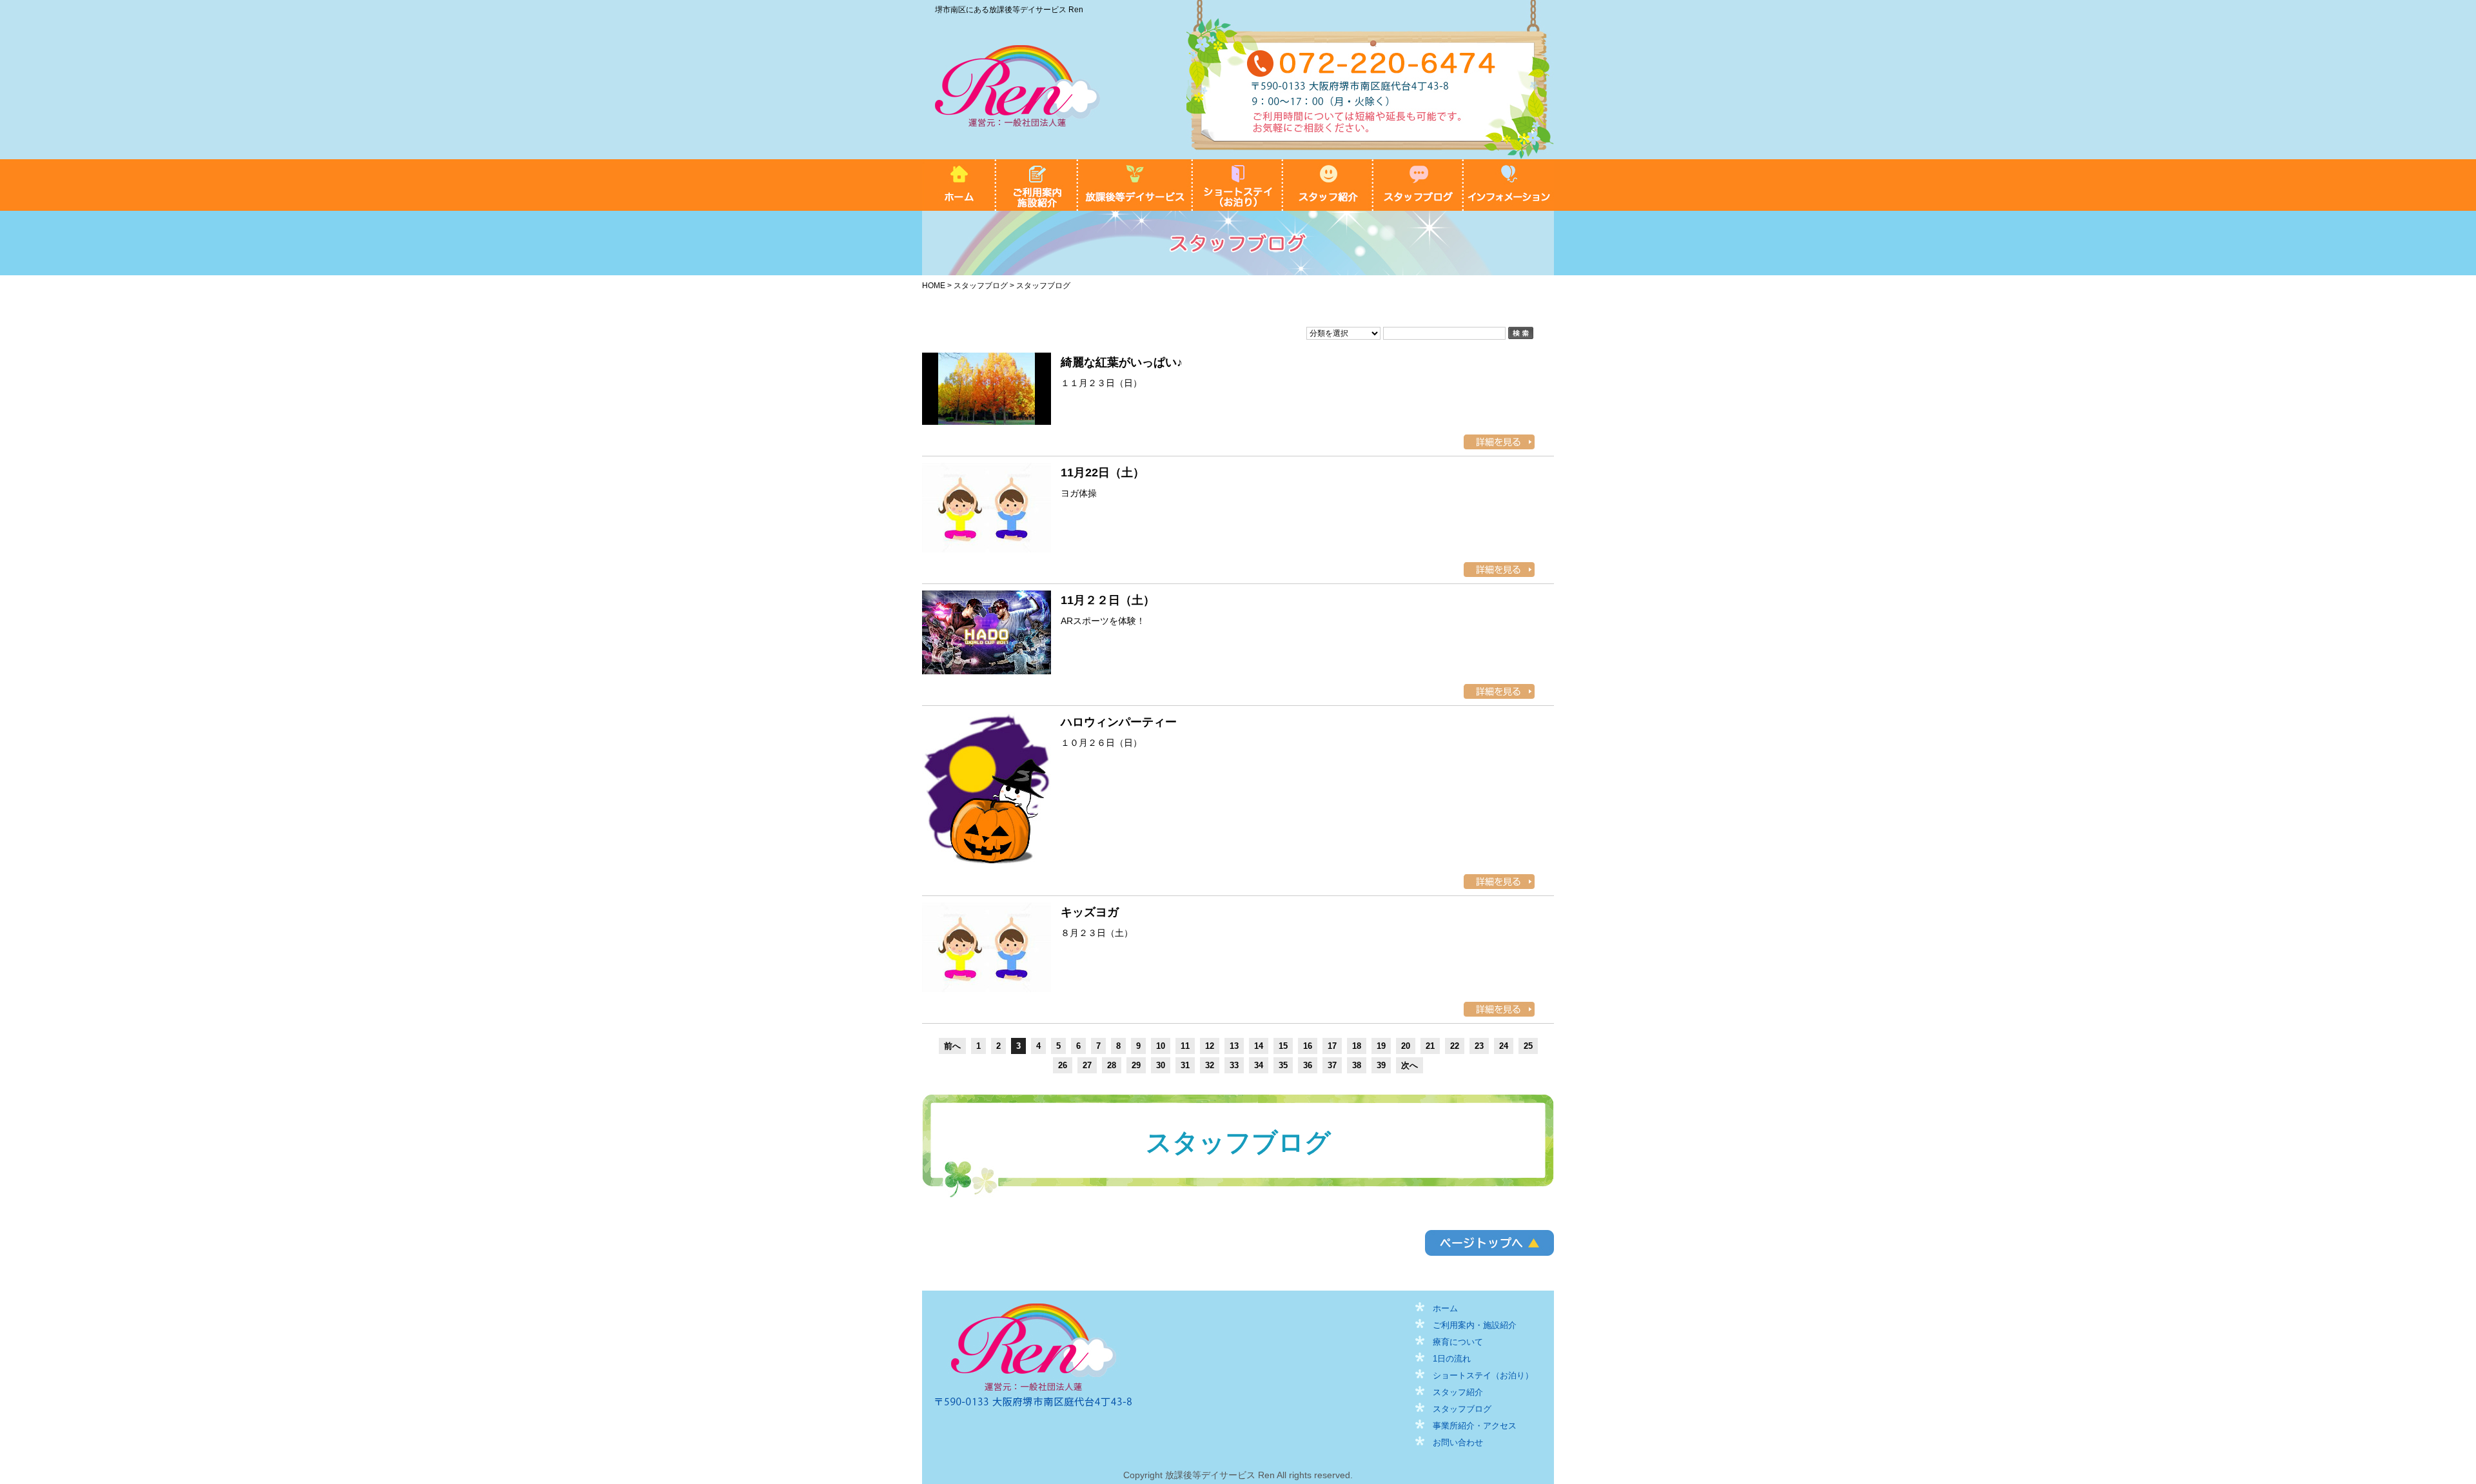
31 (1185, 1065)
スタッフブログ (1419, 185)
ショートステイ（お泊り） (1238, 185)
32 (1210, 1065)
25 (1528, 1046)
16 (1308, 1046)
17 (1332, 1046)
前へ (952, 1046)
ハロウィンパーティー (1119, 722)
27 (1087, 1065)
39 (1381, 1065)
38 (1357, 1065)
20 (1406, 1046)
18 (1357, 1046)
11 (1185, 1046)
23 (1479, 1046)
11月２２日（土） (1108, 600)
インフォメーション (1509, 185)
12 (1210, 1046)
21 (1430, 1046)
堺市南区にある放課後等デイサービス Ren (1009, 10)
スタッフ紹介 (1328, 185)
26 (1063, 1065)
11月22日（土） (1103, 473)
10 (1161, 1046)
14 (1259, 1046)
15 (1283, 1046)
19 (1381, 1046)
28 (1112, 1065)
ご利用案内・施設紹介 (1037, 185)
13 (1234, 1046)
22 (1455, 1046)
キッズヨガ (1090, 912)
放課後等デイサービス (1135, 185)
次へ (1410, 1065)
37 (1332, 1065)
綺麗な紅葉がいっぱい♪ (1122, 362)
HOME (959, 185)
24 (1504, 1046)
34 (1259, 1065)
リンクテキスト (1489, 1243)
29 (1136, 1065)
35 (1283, 1065)
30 (1161, 1065)
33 (1234, 1065)
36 (1308, 1065)
